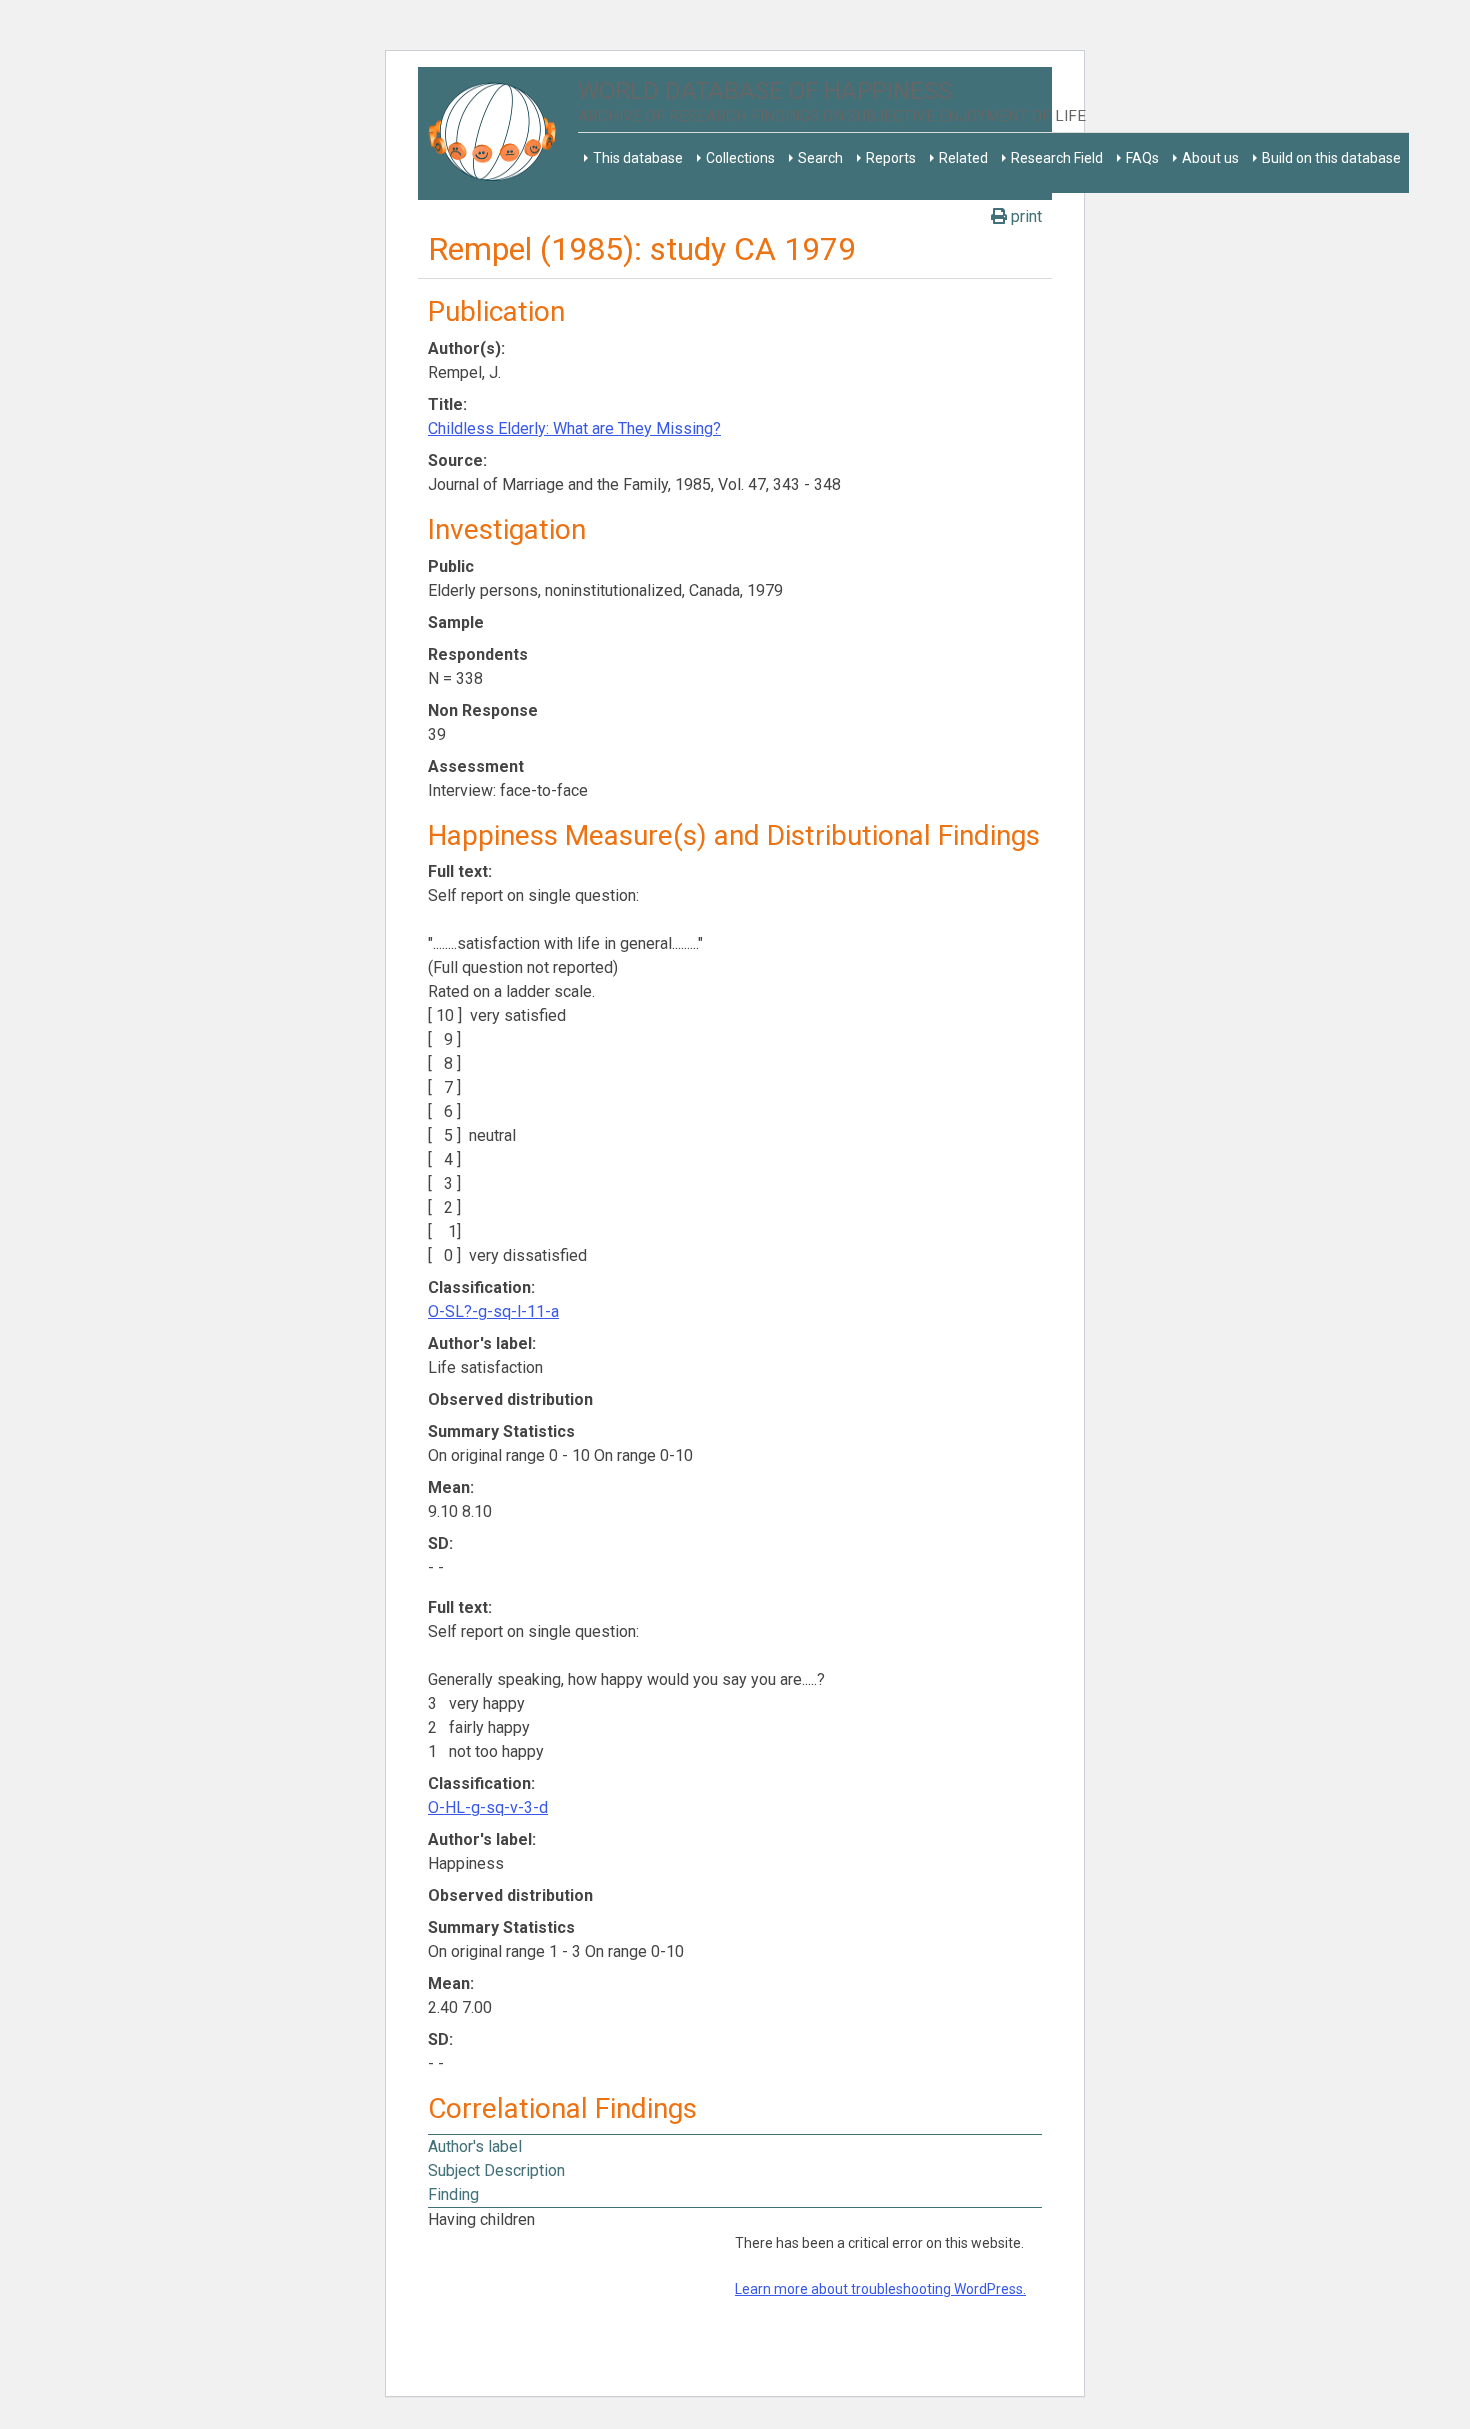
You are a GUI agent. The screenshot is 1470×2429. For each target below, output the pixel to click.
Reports (891, 158)
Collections (740, 158)
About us (1210, 158)
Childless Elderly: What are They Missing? (574, 428)
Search (820, 158)
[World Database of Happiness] (498, 133)
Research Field (1057, 158)
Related (963, 158)
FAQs (1142, 158)
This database (638, 158)
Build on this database (1331, 158)
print (1024, 216)
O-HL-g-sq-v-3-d (488, 1807)
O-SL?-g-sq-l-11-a (493, 1311)
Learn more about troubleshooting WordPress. (880, 2289)
